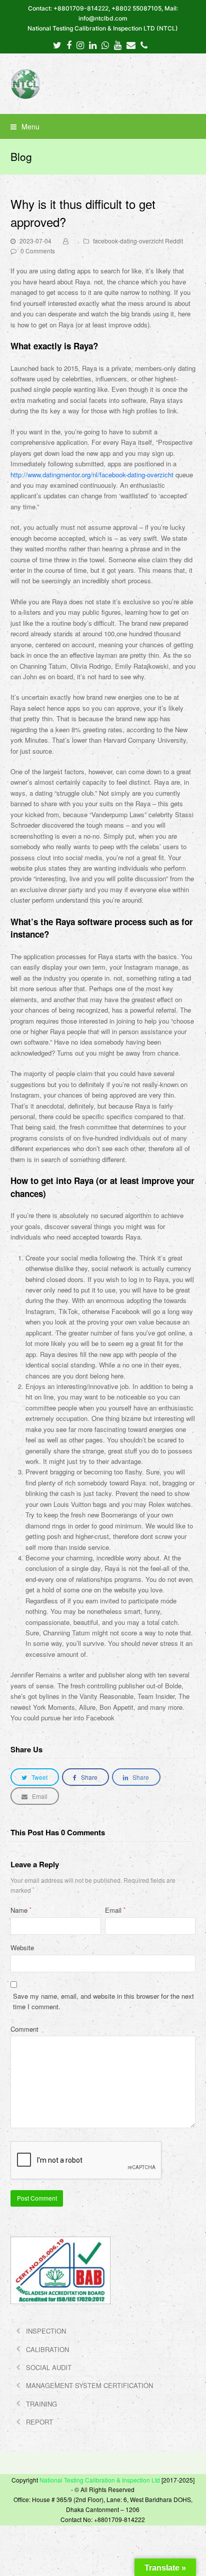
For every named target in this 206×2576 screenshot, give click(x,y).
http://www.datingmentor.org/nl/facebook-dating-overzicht (92, 475)
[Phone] (144, 44)
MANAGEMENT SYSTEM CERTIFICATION (89, 2385)
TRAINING (41, 2404)
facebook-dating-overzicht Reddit (138, 241)
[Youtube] (118, 44)
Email (115, 1910)
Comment (24, 2029)
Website (22, 1947)
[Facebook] (69, 44)
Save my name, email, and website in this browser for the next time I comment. (103, 2001)
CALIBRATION (47, 2349)
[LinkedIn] (93, 44)
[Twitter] (57, 44)
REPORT (39, 2422)
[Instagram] (80, 44)
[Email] (131, 44)
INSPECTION (46, 2331)
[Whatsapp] (105, 44)
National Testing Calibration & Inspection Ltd (100, 2480)
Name (21, 1910)
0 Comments (38, 251)
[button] (103, 126)
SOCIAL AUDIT (49, 2367)
